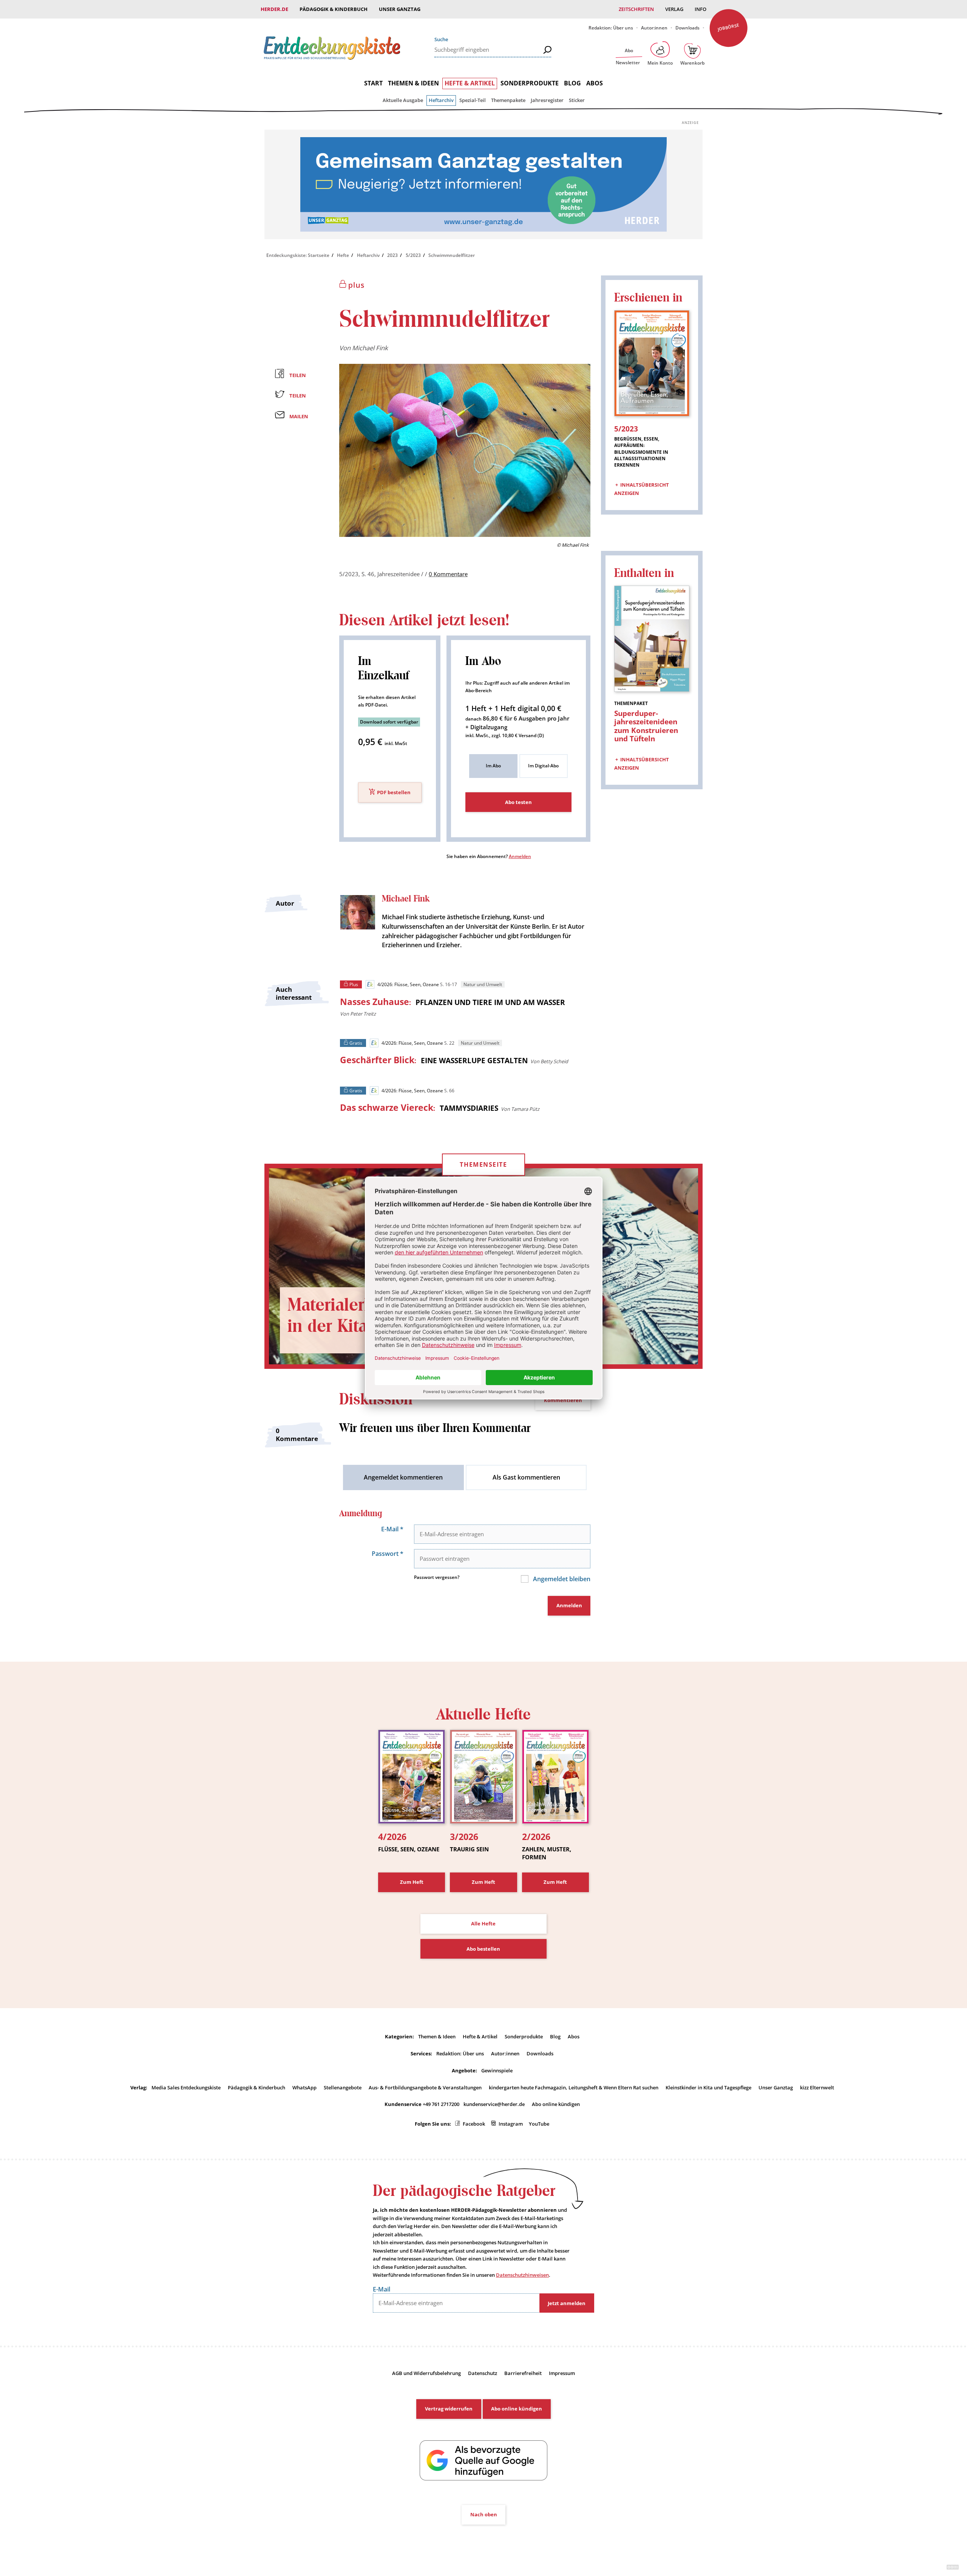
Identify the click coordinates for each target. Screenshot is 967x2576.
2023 (392, 255)
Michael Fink (370, 348)
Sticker (577, 100)
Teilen (298, 375)
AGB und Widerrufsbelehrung (426, 2373)
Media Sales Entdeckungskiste (186, 2087)
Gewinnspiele (497, 2070)
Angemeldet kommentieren (403, 1477)
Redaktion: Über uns (611, 28)
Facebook (474, 2124)
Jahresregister (547, 100)
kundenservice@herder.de (494, 2104)
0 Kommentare (448, 574)
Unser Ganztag (400, 9)
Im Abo (493, 766)
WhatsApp (304, 2087)
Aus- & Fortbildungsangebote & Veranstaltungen (425, 2087)
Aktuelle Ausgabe (403, 100)
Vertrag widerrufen (449, 2409)
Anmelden (520, 856)
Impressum (562, 2373)
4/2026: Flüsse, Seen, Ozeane (408, 984)
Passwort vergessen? (437, 1577)
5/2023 (413, 255)
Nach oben (484, 2514)
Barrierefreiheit (523, 2373)
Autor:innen (654, 28)
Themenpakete (508, 100)
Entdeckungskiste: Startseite (298, 255)
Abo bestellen (483, 1949)
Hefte (343, 255)
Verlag (674, 9)
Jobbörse (728, 27)
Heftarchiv (441, 100)
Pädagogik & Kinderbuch (334, 9)
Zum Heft (412, 1882)
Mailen (299, 416)
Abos (595, 83)
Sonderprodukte (530, 83)
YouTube (539, 2124)
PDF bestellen (394, 793)
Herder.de (274, 9)
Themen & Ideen (413, 83)
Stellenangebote (343, 2087)
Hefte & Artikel (470, 83)
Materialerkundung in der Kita (360, 1316)
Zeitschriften (636, 9)
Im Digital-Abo (543, 766)
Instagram (511, 2124)
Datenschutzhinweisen (522, 2275)
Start (373, 83)
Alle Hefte (483, 1923)
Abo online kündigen (556, 2104)
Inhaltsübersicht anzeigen (642, 489)
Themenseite (483, 1164)
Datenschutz (483, 2373)
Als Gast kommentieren (526, 1477)
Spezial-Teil (473, 100)
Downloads (687, 28)
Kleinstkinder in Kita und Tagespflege (708, 2087)
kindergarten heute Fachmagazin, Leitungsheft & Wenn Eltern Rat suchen (574, 2087)
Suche (441, 39)
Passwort (388, 1554)
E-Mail (392, 1529)
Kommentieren (563, 1400)
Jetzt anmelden (567, 2303)
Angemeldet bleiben (561, 1579)
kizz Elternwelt (817, 2087)
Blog (572, 83)
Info (701, 9)
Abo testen (518, 802)
